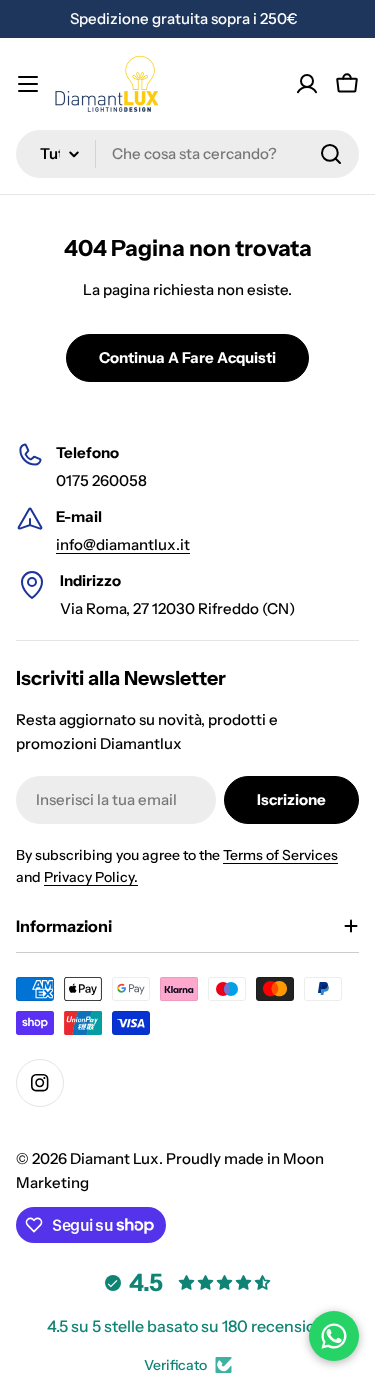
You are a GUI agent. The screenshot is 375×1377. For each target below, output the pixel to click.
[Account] (307, 84)
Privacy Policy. (91, 877)
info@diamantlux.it (123, 544)
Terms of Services (280, 855)
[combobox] (187, 154)
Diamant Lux (114, 1158)
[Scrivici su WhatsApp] (334, 1336)
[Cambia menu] (28, 84)
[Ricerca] (331, 154)
